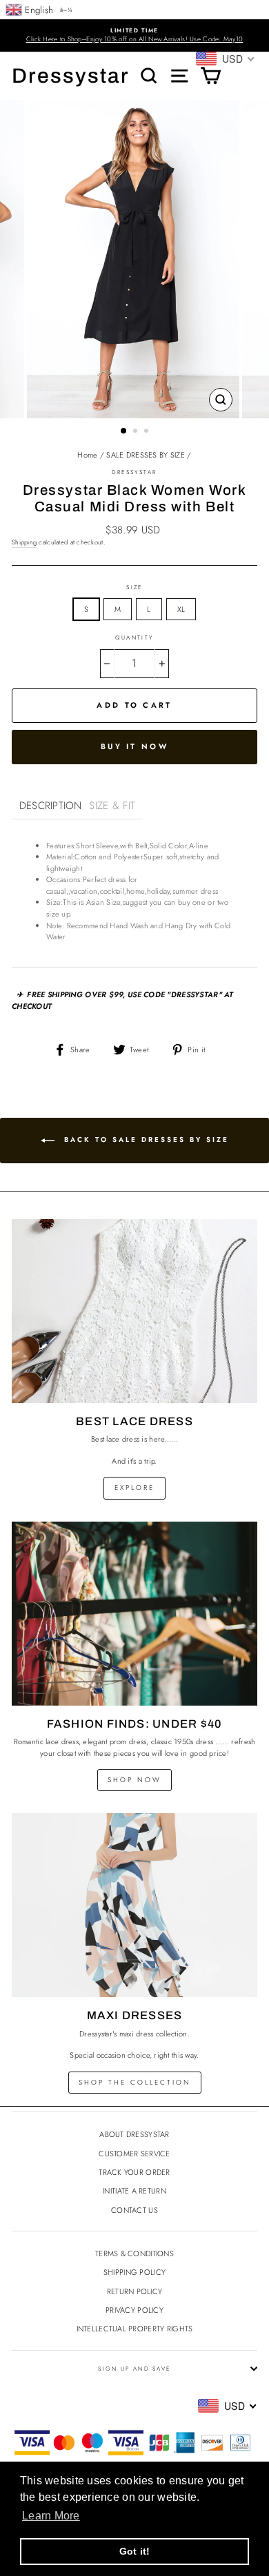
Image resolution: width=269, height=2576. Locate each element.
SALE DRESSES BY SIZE (146, 455)
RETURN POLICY (135, 2291)
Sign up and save (134, 2369)
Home (87, 455)
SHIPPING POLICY (134, 2272)
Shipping (24, 542)
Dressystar (71, 76)
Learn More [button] (51, 2516)
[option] (134, 35)
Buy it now (134, 746)
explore (134, 1488)
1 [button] (124, 431)
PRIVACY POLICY (134, 2310)
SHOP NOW (134, 1780)
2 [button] (137, 432)
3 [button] (148, 432)
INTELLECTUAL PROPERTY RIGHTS (135, 2329)
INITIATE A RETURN (134, 2191)
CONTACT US (134, 2210)
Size (134, 587)
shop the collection (135, 2082)
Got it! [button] (135, 2551)
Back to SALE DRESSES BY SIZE (145, 1139)
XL (181, 609)
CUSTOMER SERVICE (134, 2154)
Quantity (134, 637)
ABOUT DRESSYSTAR (134, 2134)
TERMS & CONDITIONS (134, 2253)
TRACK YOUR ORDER (134, 2172)
